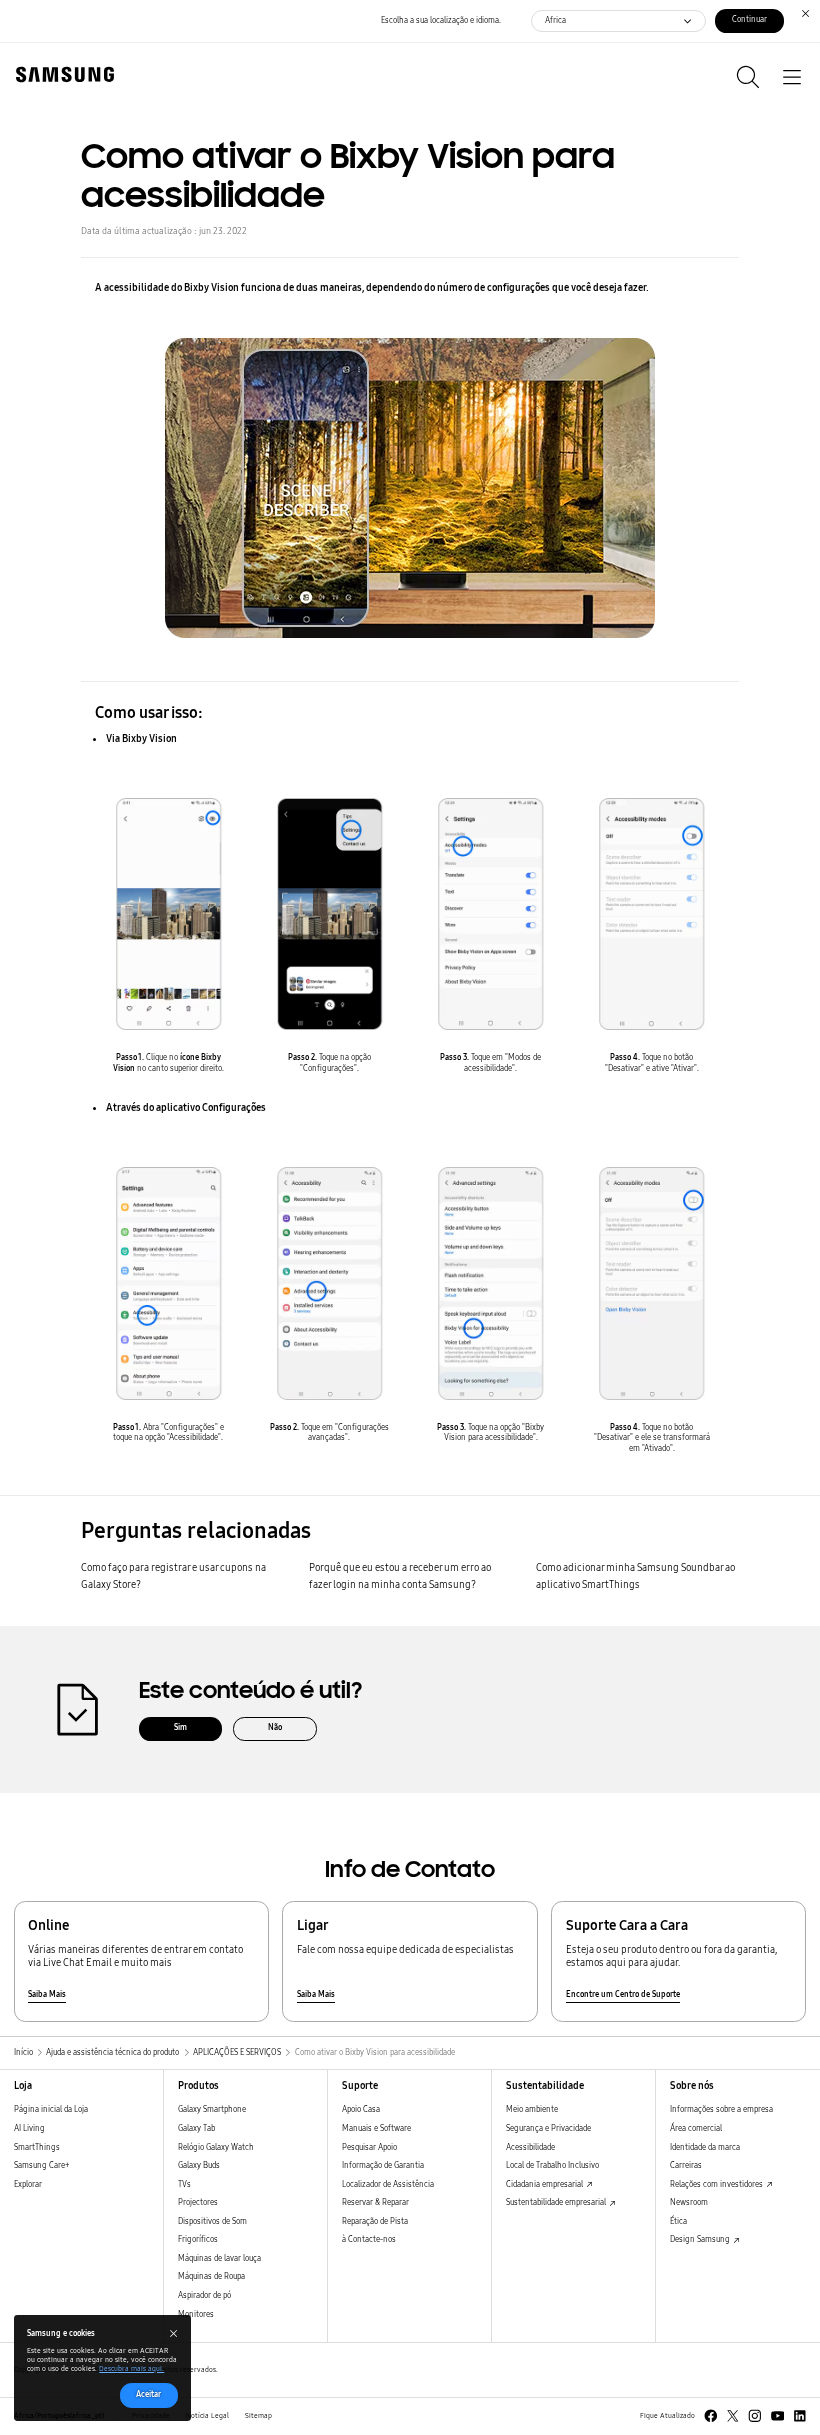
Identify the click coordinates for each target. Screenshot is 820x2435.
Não (275, 1727)
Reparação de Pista (375, 2221)
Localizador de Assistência (388, 2184)
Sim (180, 1727)
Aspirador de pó (204, 2295)
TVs (184, 2184)
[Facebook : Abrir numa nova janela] (711, 2416)
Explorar (28, 2184)
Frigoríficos (198, 2239)
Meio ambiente (532, 2109)
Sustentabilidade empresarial (557, 2202)
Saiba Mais (47, 1994)
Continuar (749, 19)
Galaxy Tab (196, 2128)
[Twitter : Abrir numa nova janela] (733, 2416)
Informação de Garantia (383, 2165)
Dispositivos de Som (212, 2221)
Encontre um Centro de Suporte (623, 1994)
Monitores (196, 2314)
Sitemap (258, 2416)
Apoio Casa (361, 2109)
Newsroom (689, 2202)
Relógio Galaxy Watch (216, 2147)
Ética (678, 2221)
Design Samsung (701, 2239)
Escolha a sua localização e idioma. (441, 20)
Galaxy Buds (199, 2165)
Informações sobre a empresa (721, 2109)
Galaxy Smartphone (212, 2109)
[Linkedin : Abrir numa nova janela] (800, 2416)
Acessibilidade (530, 2147)
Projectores (198, 2202)
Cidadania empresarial (545, 2184)
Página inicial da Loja (51, 2109)
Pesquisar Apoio (369, 2147)
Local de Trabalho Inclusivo (552, 2165)
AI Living (29, 2128)
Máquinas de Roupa (211, 2276)
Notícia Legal (207, 2416)
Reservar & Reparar (375, 2202)
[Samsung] (61, 74)
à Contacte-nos (369, 2239)
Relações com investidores (717, 2184)
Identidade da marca (705, 2147)
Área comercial (696, 2128)
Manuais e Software (376, 2128)
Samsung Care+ (41, 2165)
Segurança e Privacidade (548, 2128)
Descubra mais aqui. (131, 2369)
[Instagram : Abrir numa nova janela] (755, 2416)
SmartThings (37, 2147)
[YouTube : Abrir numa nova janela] (778, 2416)
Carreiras (686, 2165)
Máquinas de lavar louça (219, 2258)
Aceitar (148, 2394)
